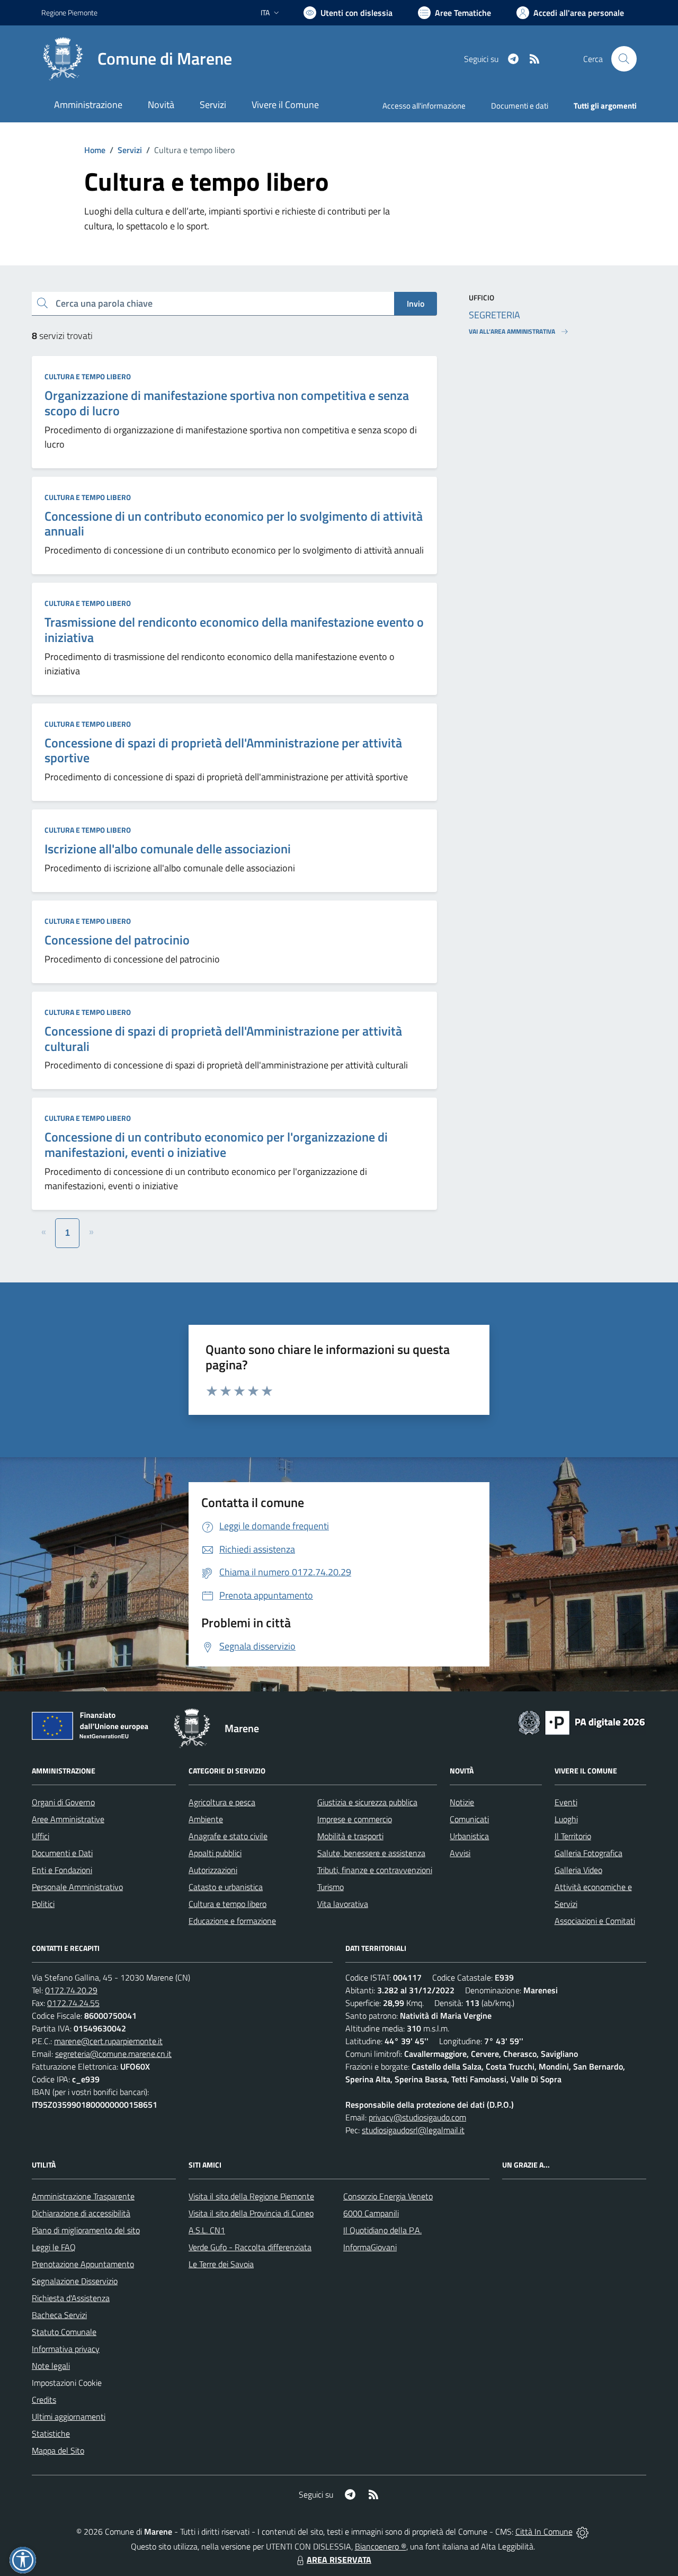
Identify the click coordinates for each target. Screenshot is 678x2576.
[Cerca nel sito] (624, 59)
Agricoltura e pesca (222, 1802)
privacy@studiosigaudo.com (417, 2117)
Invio (416, 304)
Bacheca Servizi (59, 2315)
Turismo (331, 1887)
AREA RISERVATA (339, 2560)
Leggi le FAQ (54, 2247)
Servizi (130, 150)
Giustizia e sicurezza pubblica (367, 1802)
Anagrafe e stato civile (228, 1836)
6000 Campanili (371, 2213)
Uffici (41, 1836)
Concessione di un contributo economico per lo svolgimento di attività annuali (234, 524)
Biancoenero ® (381, 2546)
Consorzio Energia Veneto (388, 2196)
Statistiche (51, 2434)
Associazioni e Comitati (595, 1921)
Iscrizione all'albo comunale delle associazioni (168, 849)
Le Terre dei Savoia (221, 2264)
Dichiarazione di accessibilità (81, 2213)
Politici (43, 1904)
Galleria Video (578, 1870)
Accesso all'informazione (424, 106)
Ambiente (206, 1819)
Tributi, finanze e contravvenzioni (375, 1870)
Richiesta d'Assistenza (71, 2298)
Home (95, 150)
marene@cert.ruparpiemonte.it (108, 2041)
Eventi (566, 1802)
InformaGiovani (370, 2247)
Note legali (51, 2366)
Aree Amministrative (68, 1819)
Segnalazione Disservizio (75, 2281)
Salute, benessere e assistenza (371, 1853)
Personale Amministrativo (77, 1887)
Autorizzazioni (213, 1870)
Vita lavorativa (343, 1904)
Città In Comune (544, 2532)
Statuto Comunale (64, 2332)
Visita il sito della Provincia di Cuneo (251, 2213)
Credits (44, 2400)
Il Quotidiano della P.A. (382, 2230)
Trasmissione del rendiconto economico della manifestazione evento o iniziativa (234, 630)
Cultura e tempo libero (88, 376)
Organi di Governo (63, 1802)
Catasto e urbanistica (226, 1887)
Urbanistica (469, 1836)
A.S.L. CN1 (207, 2230)
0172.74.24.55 (73, 2003)
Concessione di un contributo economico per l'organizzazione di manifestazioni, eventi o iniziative (216, 1144)
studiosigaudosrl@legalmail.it (413, 2130)
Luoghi (566, 1819)
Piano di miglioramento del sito (86, 2230)
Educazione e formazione (232, 1921)
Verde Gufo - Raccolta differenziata (250, 2247)
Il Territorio (573, 1836)
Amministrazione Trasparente (83, 2196)
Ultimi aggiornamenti (69, 2417)
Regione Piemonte (69, 12)
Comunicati (469, 1819)
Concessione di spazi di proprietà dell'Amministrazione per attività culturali (223, 1039)
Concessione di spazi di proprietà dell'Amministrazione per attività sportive (223, 750)
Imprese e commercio (355, 1819)
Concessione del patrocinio (117, 940)
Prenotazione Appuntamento (83, 2264)
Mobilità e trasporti (350, 1836)
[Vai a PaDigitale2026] (582, 1722)
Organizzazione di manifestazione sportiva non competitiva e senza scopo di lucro (227, 403)
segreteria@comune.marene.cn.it (113, 2054)
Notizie (462, 1802)
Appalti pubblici (215, 1853)
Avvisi (460, 1853)
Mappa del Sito (58, 2450)
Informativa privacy (66, 2349)
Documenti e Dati (62, 1853)
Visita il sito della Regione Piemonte (251, 2196)
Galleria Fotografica (588, 1853)
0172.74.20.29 (71, 1990)
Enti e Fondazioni (62, 1870)
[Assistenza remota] (582, 2532)
